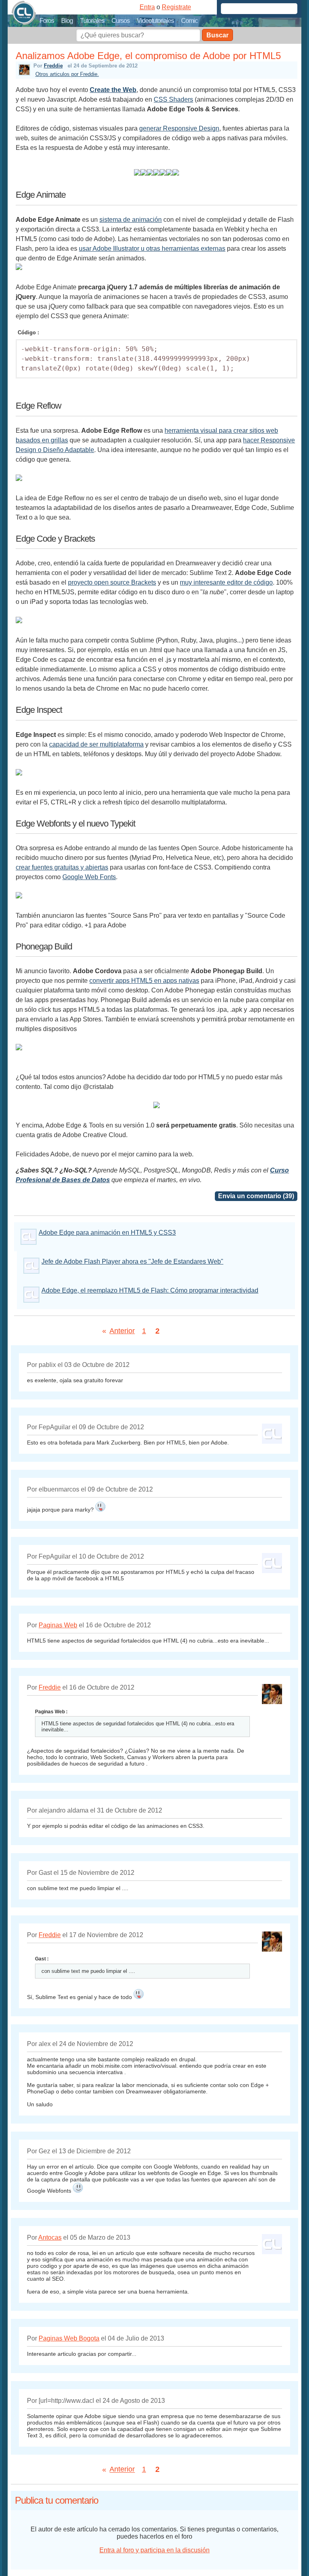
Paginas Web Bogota (69, 2338)
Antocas (50, 2237)
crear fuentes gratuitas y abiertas (62, 867)
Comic (189, 21)
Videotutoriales (155, 21)
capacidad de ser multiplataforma (96, 744)
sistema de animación (131, 220)
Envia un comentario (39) (256, 1196)
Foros (47, 21)
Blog (67, 21)
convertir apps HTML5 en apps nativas (144, 981)
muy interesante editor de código (226, 582)
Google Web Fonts (89, 877)
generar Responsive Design (179, 128)
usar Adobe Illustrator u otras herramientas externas (152, 249)
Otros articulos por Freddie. (67, 74)
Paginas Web (58, 1625)
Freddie (53, 66)
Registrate (176, 7)
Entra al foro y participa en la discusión (154, 2550)
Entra (147, 7)
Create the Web (113, 90)
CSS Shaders (173, 99)
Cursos (121, 21)
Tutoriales (92, 21)
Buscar (217, 35)
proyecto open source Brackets (112, 582)
